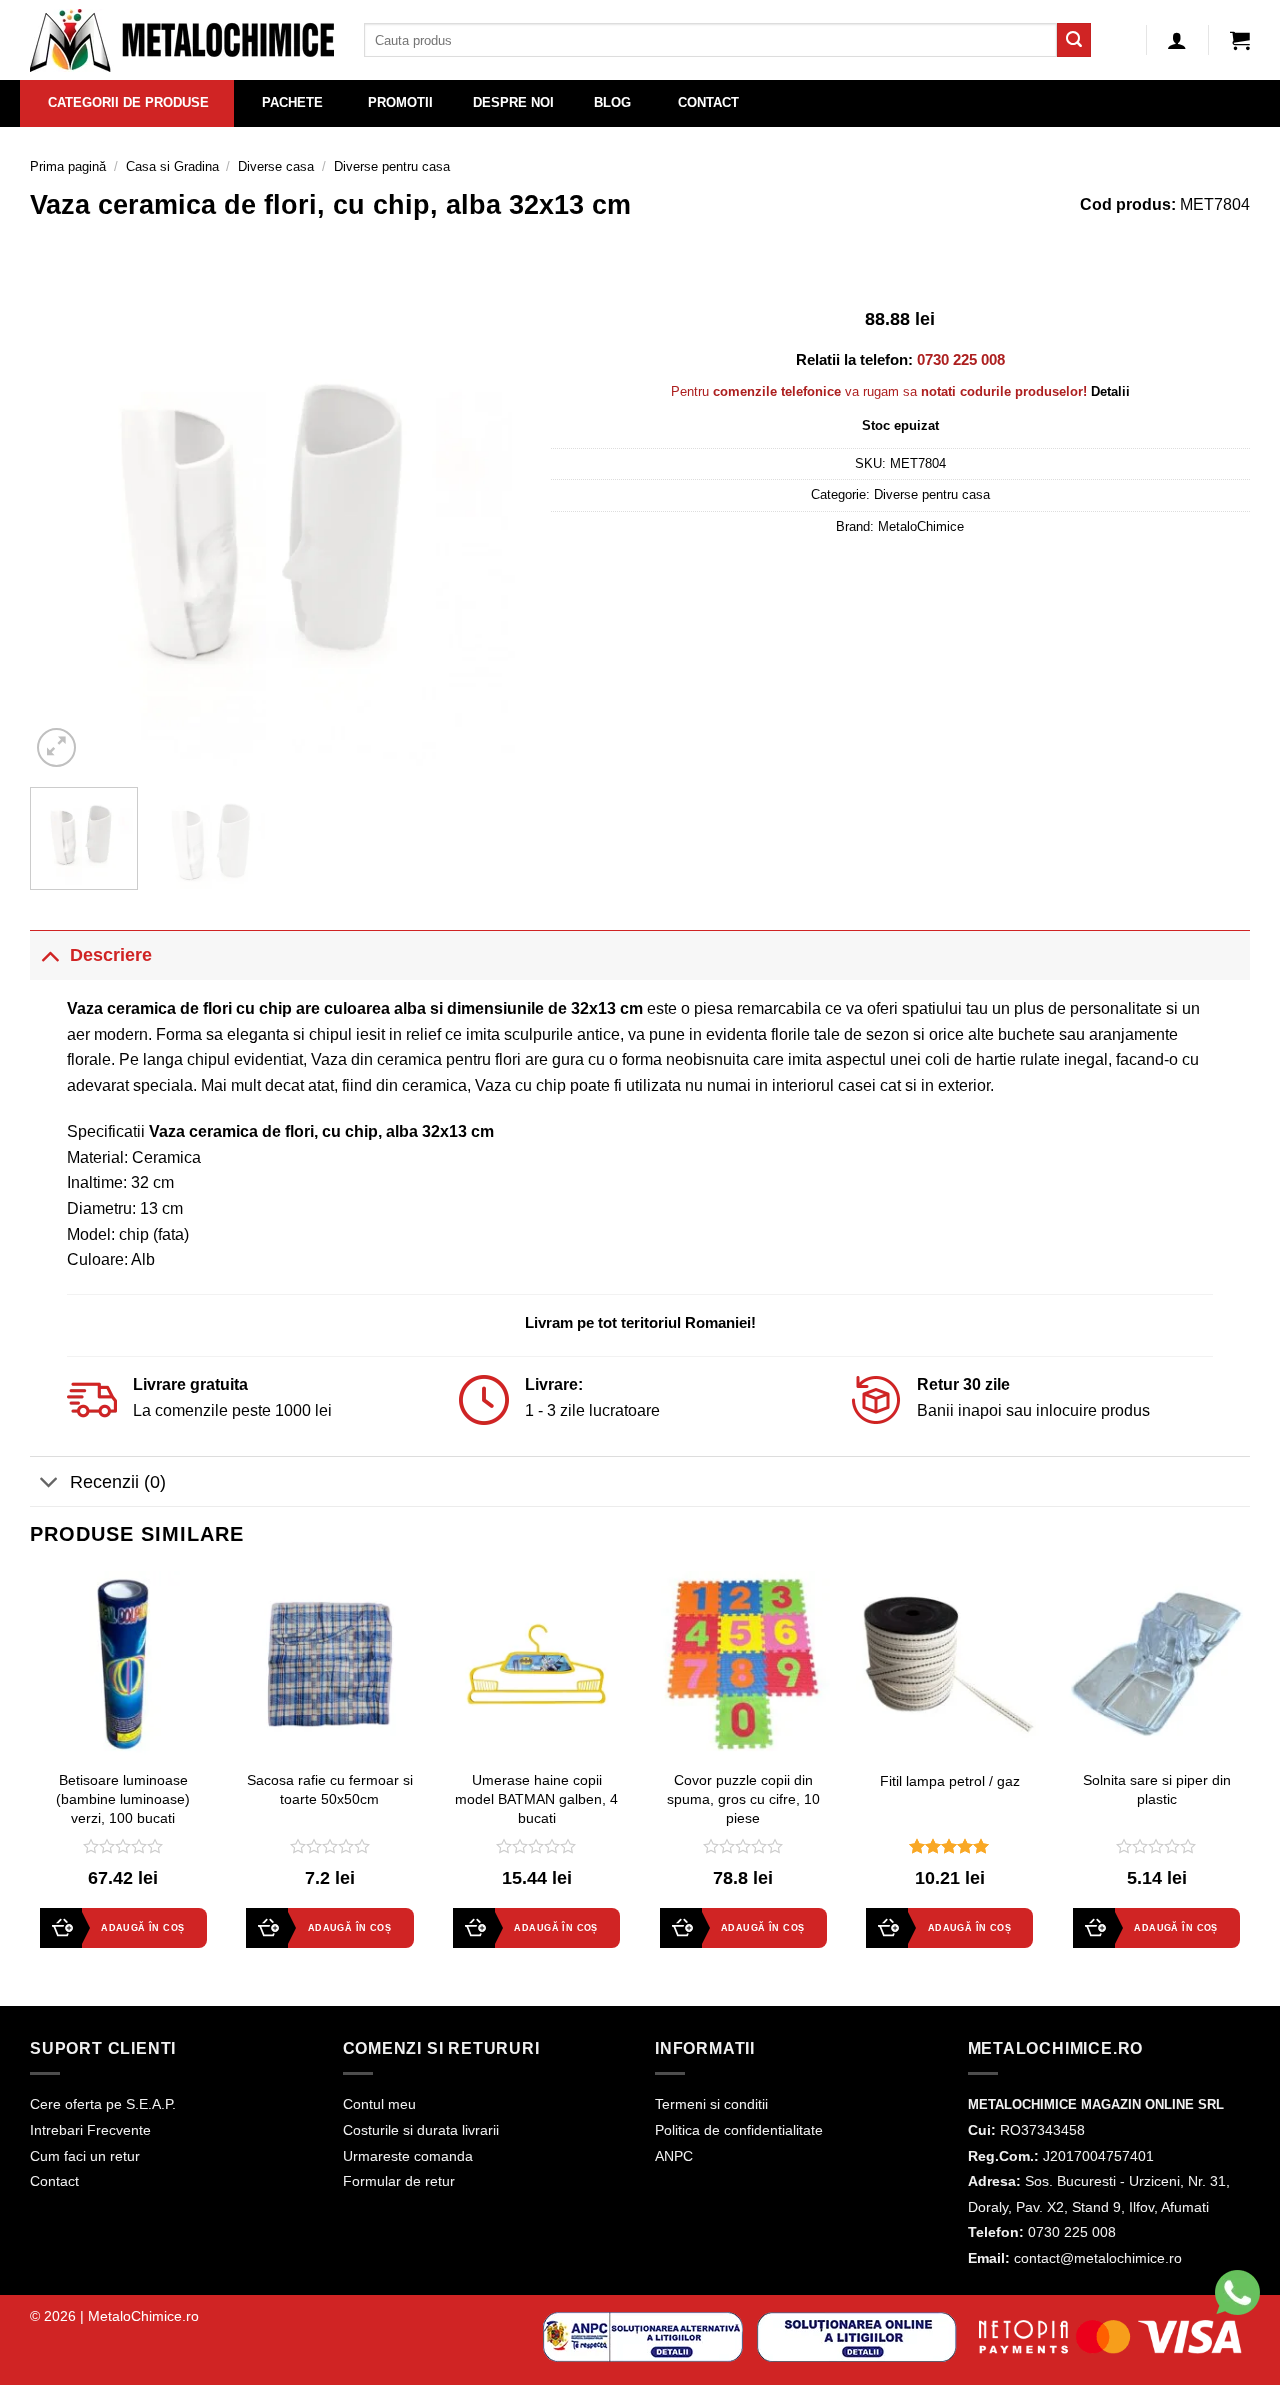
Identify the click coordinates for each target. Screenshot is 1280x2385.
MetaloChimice (921, 526)
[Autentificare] (1177, 40)
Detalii (1110, 391)
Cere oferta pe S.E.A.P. (103, 2104)
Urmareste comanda (408, 2156)
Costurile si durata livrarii (421, 2130)
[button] (1240, 40)
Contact (54, 2181)
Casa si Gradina (172, 166)
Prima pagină (68, 166)
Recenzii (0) (118, 1482)
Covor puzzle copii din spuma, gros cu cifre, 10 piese (743, 1798)
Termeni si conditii (711, 2104)
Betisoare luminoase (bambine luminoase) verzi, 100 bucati (123, 1798)
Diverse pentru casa (392, 166)
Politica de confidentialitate (739, 2130)
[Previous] (65, 526)
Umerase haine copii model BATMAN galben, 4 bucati (536, 1798)
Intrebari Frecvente (90, 2130)
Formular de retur (399, 2181)
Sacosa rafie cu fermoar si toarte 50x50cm (330, 1789)
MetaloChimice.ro (143, 2316)
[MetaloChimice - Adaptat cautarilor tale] (182, 40)
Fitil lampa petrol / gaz (950, 1781)
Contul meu (379, 2104)
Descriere (111, 955)
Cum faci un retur (85, 2156)
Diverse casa (276, 166)
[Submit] (1074, 40)
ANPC (674, 2156)
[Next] (486, 526)
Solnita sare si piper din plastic (1157, 1789)
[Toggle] (49, 954)
